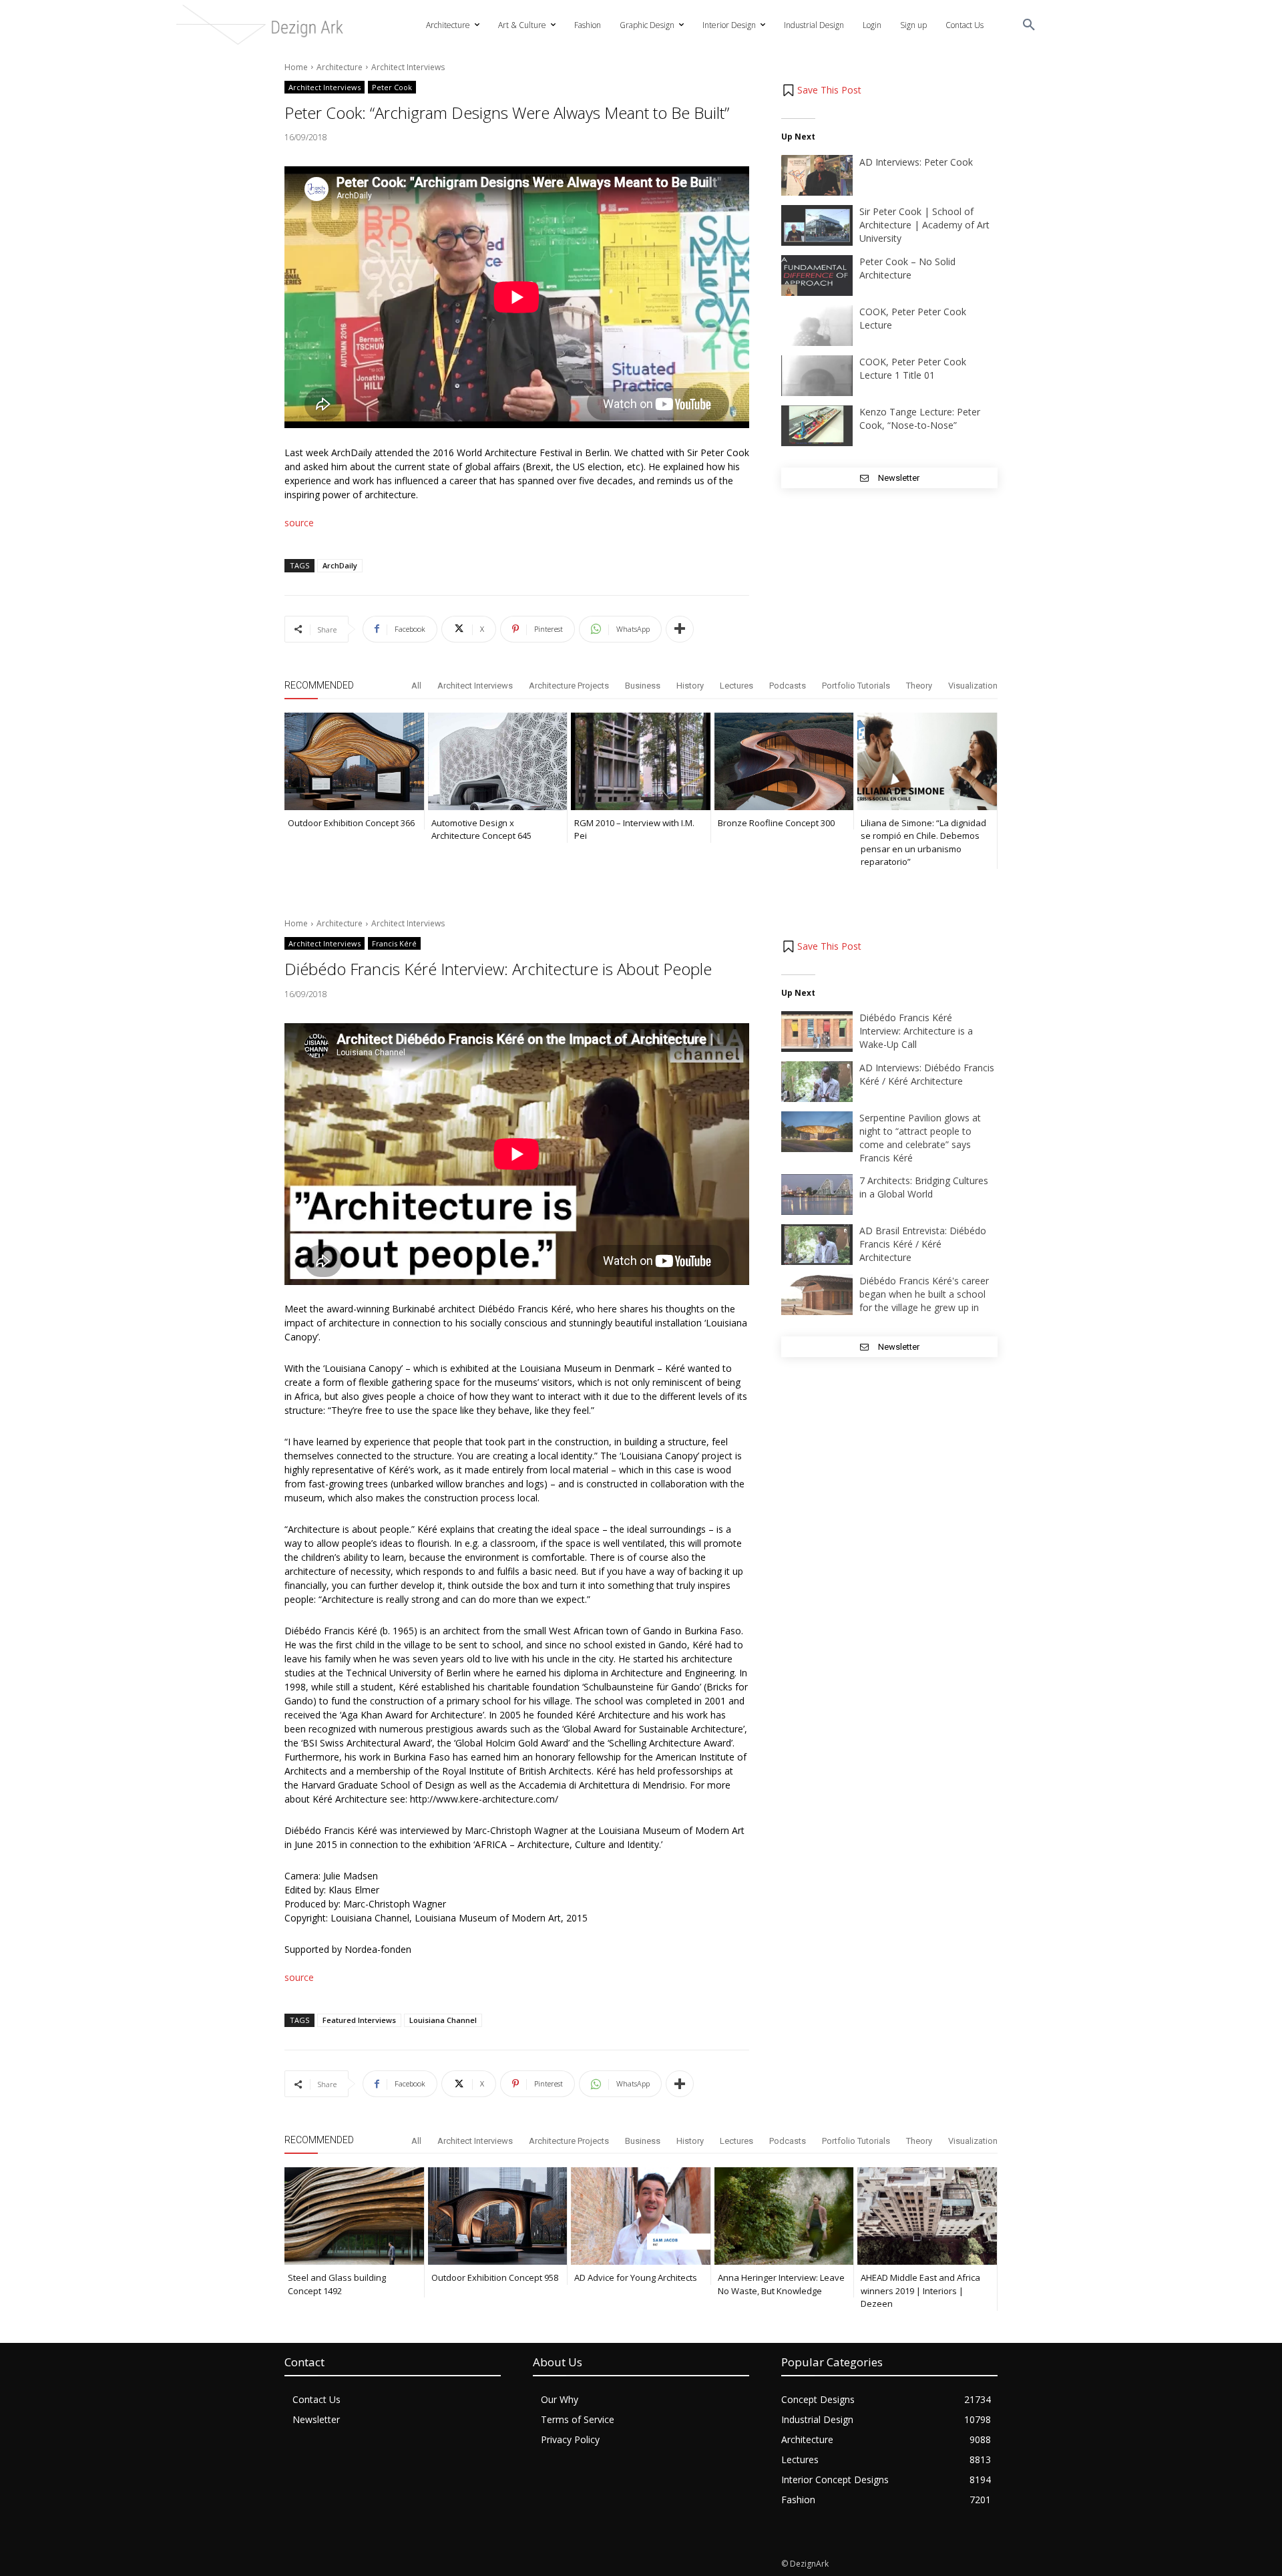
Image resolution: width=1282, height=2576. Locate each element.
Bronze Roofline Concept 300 (776, 823)
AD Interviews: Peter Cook (916, 162)
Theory (919, 686)
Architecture (340, 67)
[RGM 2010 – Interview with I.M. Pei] (641, 761)
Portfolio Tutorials (856, 686)
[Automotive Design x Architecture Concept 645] (498, 761)
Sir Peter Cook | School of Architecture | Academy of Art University (924, 225)
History (690, 686)
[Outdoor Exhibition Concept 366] (354, 761)
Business (643, 686)
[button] (1029, 25)
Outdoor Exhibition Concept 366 (351, 823)
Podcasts (788, 686)
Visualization (973, 686)
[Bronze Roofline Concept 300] (784, 761)
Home (296, 67)
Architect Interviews (408, 67)
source (299, 523)
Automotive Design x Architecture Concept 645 (481, 830)
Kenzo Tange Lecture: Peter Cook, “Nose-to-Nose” (920, 418)
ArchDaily (340, 565)
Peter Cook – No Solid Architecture (907, 268)
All (416, 686)
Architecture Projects (569, 686)
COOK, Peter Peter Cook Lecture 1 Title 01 (913, 368)
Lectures (736, 686)
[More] (680, 629)
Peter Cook (392, 87)
